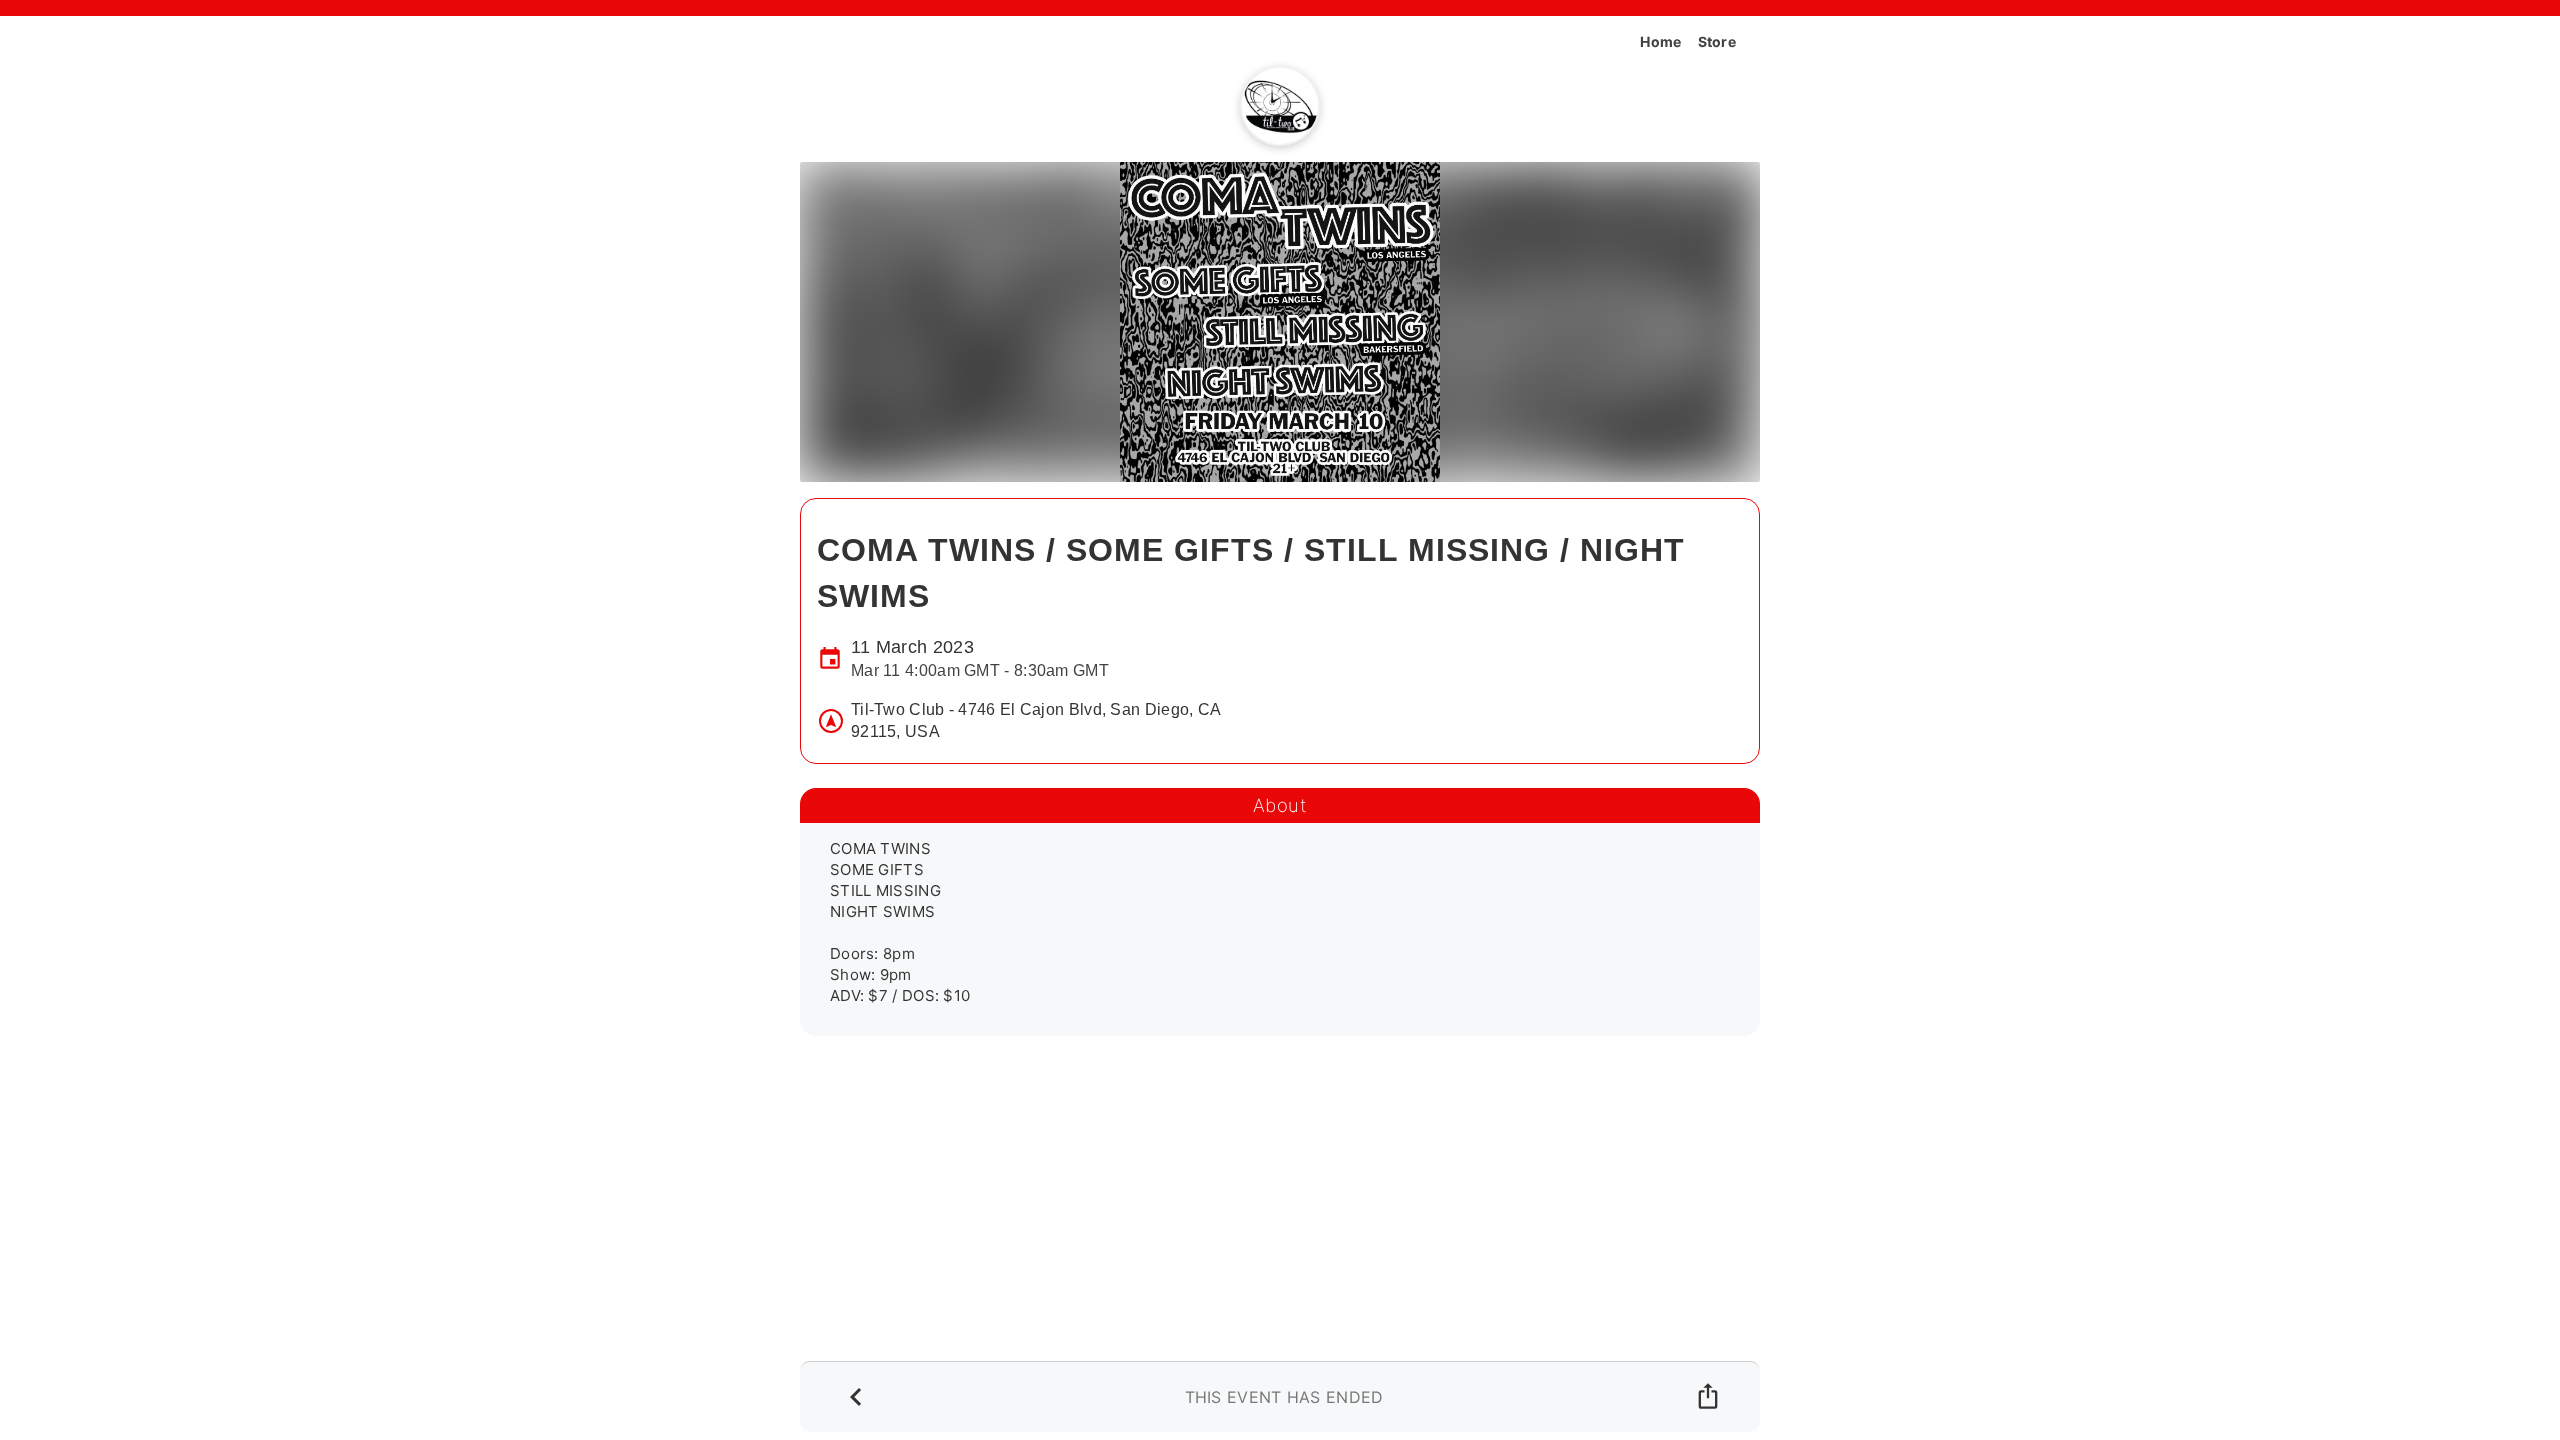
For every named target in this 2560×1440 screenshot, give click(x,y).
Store (1717, 41)
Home (1660, 41)
